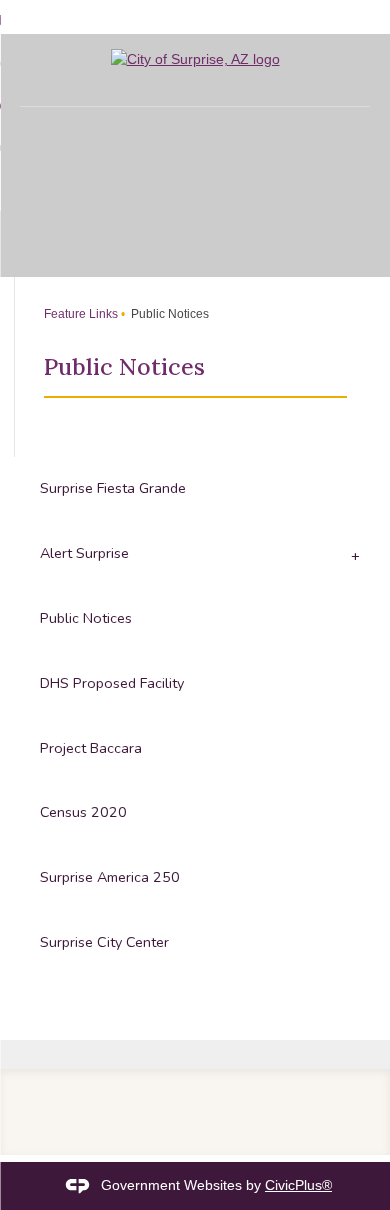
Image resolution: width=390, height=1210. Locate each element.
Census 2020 (83, 812)
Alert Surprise (84, 553)
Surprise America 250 (110, 877)
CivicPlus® (298, 1185)
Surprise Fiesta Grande (113, 488)
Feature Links (81, 314)
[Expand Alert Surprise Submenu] (353, 554)
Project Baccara (91, 748)
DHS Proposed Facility (112, 683)
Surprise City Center (104, 942)
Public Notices (86, 618)
